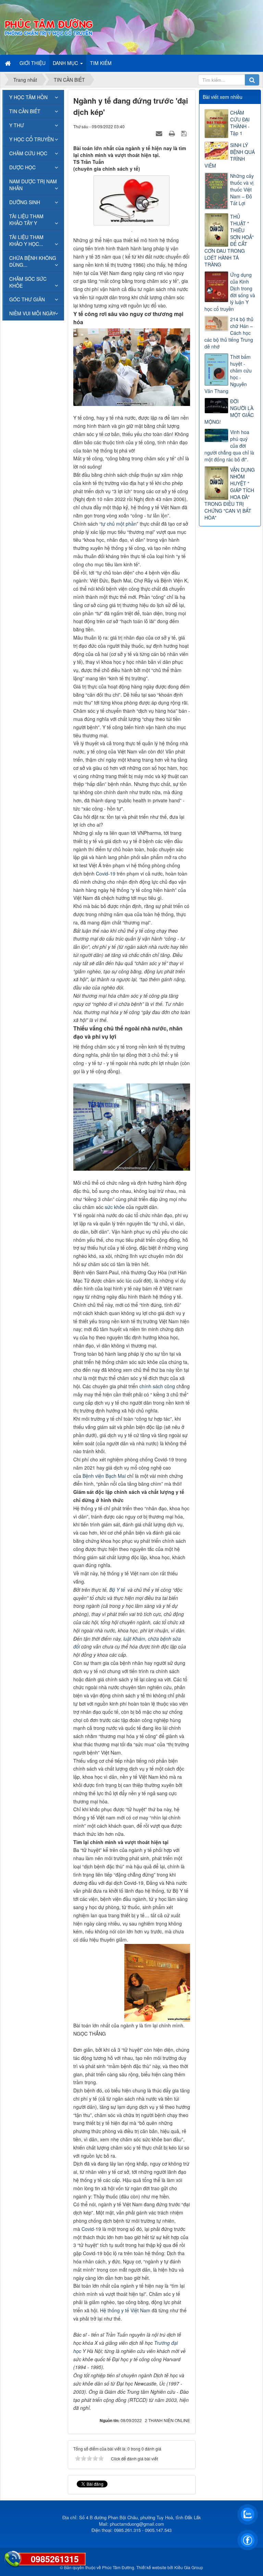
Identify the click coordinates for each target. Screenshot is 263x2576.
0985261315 (55, 2559)
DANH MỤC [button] (66, 63)
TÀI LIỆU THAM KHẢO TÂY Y (26, 220)
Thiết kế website (151, 2567)
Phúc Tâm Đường (118, 2567)
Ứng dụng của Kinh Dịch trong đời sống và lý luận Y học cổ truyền (230, 292)
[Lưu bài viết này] (185, 133)
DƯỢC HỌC (22, 167)
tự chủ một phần (119, 524)
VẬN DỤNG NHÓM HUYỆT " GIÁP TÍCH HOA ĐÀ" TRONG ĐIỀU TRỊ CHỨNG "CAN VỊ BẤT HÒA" (230, 494)
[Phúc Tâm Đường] (48, 27)
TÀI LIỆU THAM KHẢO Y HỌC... (26, 240)
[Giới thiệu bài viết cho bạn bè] (160, 133)
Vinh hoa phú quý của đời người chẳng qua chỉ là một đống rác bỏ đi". (229, 446)
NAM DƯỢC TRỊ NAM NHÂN (33, 185)
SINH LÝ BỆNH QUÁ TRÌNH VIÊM (230, 155)
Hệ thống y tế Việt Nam (125, 2310)
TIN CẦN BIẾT (25, 111)
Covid (88, 2229)
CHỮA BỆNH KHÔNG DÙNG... (33, 261)
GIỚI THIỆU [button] (33, 63)
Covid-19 (106, 873)
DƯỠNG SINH (25, 202)
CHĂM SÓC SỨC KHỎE (28, 282)
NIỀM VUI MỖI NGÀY (32, 313)
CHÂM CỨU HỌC (28, 153)
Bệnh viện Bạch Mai (104, 1476)
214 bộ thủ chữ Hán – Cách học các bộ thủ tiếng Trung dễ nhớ (229, 333)
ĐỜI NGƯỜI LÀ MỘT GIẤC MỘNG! (229, 411)
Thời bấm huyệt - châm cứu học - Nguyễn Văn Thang (228, 374)
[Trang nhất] (9, 63)
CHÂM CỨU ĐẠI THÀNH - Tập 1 (240, 123)
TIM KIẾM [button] (101, 63)
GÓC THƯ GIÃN (27, 299)
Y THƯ (17, 125)
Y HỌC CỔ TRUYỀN (32, 139)
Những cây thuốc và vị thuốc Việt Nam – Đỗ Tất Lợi (242, 189)
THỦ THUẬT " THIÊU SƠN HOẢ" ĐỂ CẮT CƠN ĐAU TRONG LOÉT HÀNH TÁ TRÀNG (229, 240)
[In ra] (173, 133)
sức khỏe (115, 1207)
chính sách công (157, 1386)
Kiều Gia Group (189, 2567)
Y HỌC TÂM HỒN (28, 97)
